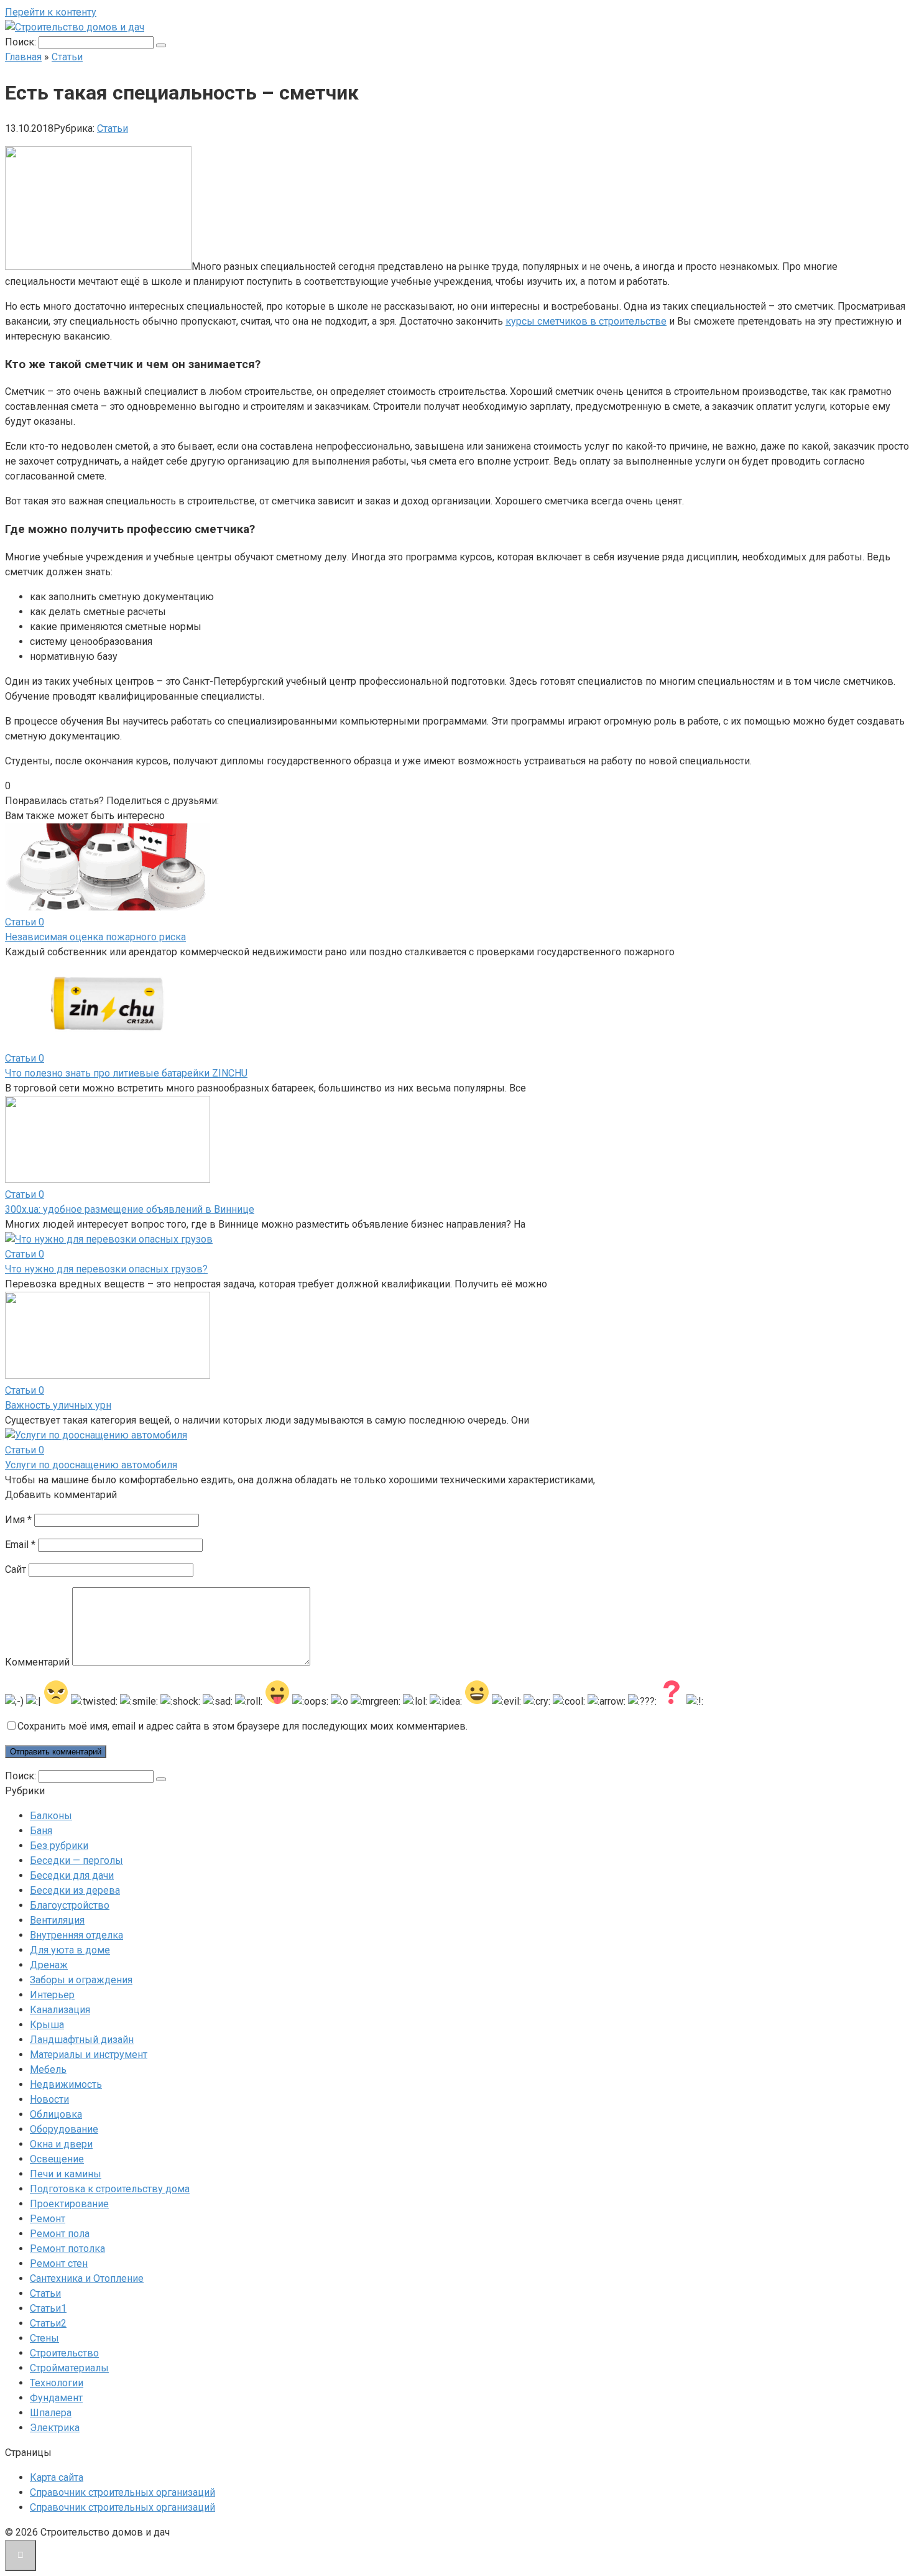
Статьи (113, 128)
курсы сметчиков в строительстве (586, 321)
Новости (49, 2099)
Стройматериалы (69, 2368)
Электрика (55, 2428)
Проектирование (69, 2204)
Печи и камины (66, 2174)
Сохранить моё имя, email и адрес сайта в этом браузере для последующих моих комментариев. (242, 1726)
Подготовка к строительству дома (110, 2189)
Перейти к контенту (51, 12)
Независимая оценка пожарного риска (95, 937)
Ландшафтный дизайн (82, 2040)
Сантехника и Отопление (87, 2278)
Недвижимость (66, 2084)
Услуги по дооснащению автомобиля (91, 1465)
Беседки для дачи (72, 1875)
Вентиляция (57, 1920)
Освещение (57, 2159)
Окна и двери (61, 2144)
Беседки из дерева (75, 1890)
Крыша (47, 2025)
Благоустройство (70, 1905)
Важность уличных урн (58, 1405)
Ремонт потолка (67, 2249)
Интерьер (52, 1995)
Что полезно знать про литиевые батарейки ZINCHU (126, 1073)
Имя (18, 1520)
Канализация (60, 2010)
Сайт (16, 1569)
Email (20, 1545)
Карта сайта (57, 2477)
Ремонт (48, 2219)
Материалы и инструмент (89, 2055)
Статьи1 (48, 2308)
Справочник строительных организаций (122, 2492)
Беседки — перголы (76, 1860)
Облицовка (56, 2114)
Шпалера (51, 2413)
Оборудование (64, 2129)
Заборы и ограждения (81, 1980)
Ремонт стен (59, 2263)
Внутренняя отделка (76, 1935)
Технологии (57, 2383)
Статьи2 (48, 2323)
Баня (41, 1831)
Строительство (64, 2353)
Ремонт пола (60, 2234)
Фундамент (56, 2398)
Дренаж (49, 1965)
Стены (44, 2338)
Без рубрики (59, 1846)
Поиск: (22, 42)
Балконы (51, 1816)
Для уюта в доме (70, 1950)
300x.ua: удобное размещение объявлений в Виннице (130, 1209)
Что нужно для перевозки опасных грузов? (106, 1269)
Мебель (48, 2069)
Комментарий (37, 1662)
